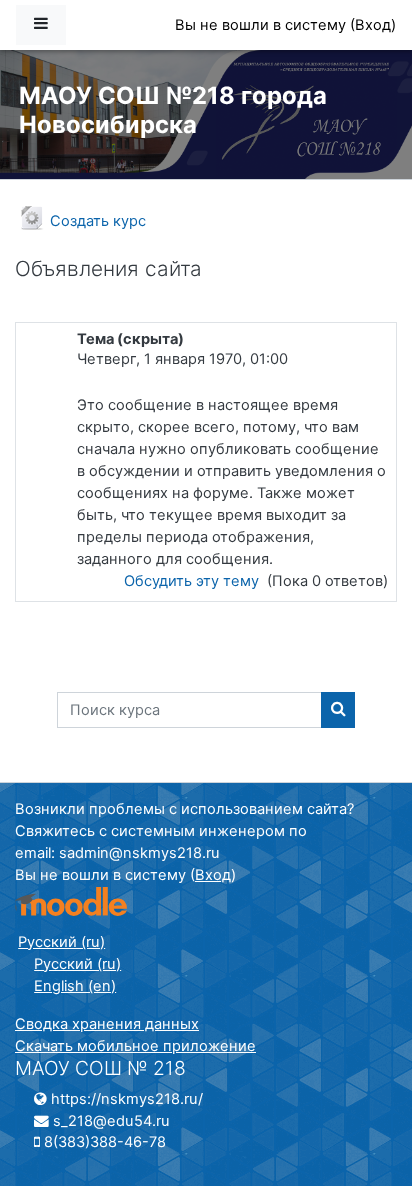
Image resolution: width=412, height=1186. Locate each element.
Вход (373, 25)
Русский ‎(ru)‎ (61, 942)
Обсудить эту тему (193, 581)
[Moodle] (71, 901)
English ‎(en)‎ (75, 986)
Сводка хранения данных (107, 1024)
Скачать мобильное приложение (135, 1046)
